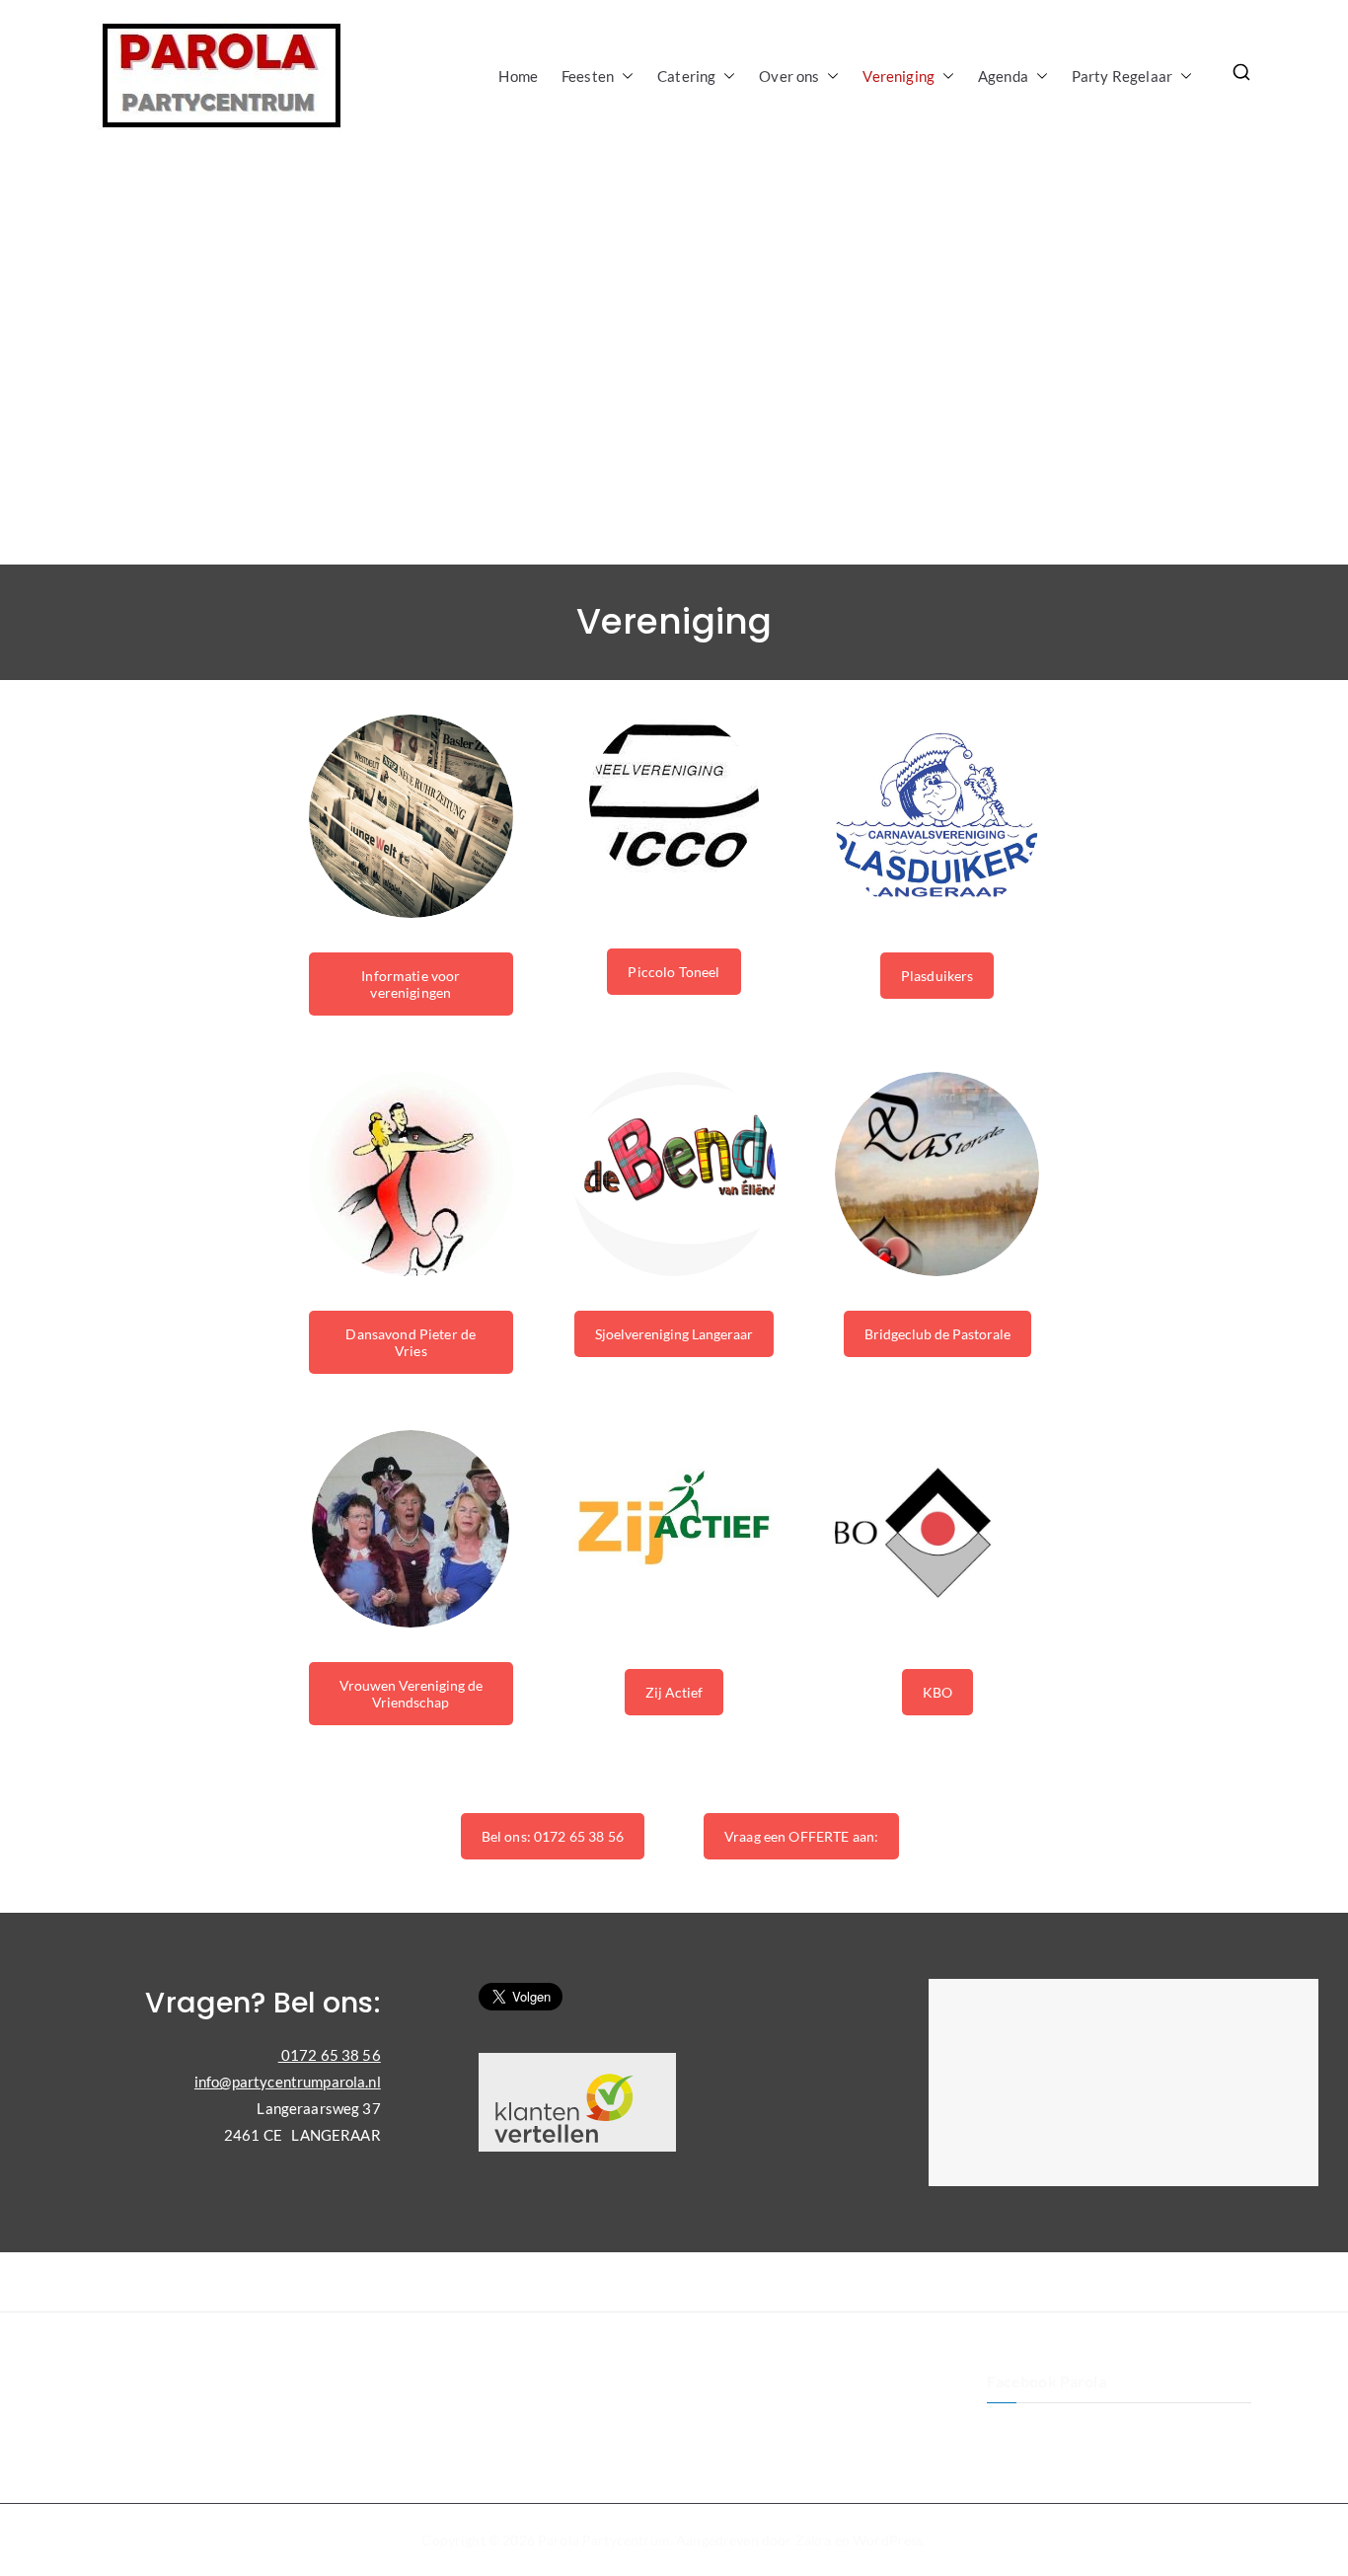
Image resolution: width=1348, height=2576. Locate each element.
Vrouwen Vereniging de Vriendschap (411, 1694)
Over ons (789, 76)
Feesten (588, 76)
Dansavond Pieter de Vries (411, 1342)
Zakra (814, 2540)
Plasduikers (937, 976)
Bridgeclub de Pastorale (937, 1334)
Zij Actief (674, 1692)
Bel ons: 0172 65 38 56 (553, 1836)
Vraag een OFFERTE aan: (801, 1836)
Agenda (1003, 76)
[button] (624, 76)
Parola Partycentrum (604, 2540)
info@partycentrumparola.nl (288, 2082)
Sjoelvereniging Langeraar (674, 1334)
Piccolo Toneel (674, 972)
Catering (686, 76)
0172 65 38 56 (330, 2055)
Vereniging (899, 76)
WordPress (888, 2540)
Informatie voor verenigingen (411, 984)
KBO (937, 1692)
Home (518, 76)
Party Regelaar (1122, 76)
